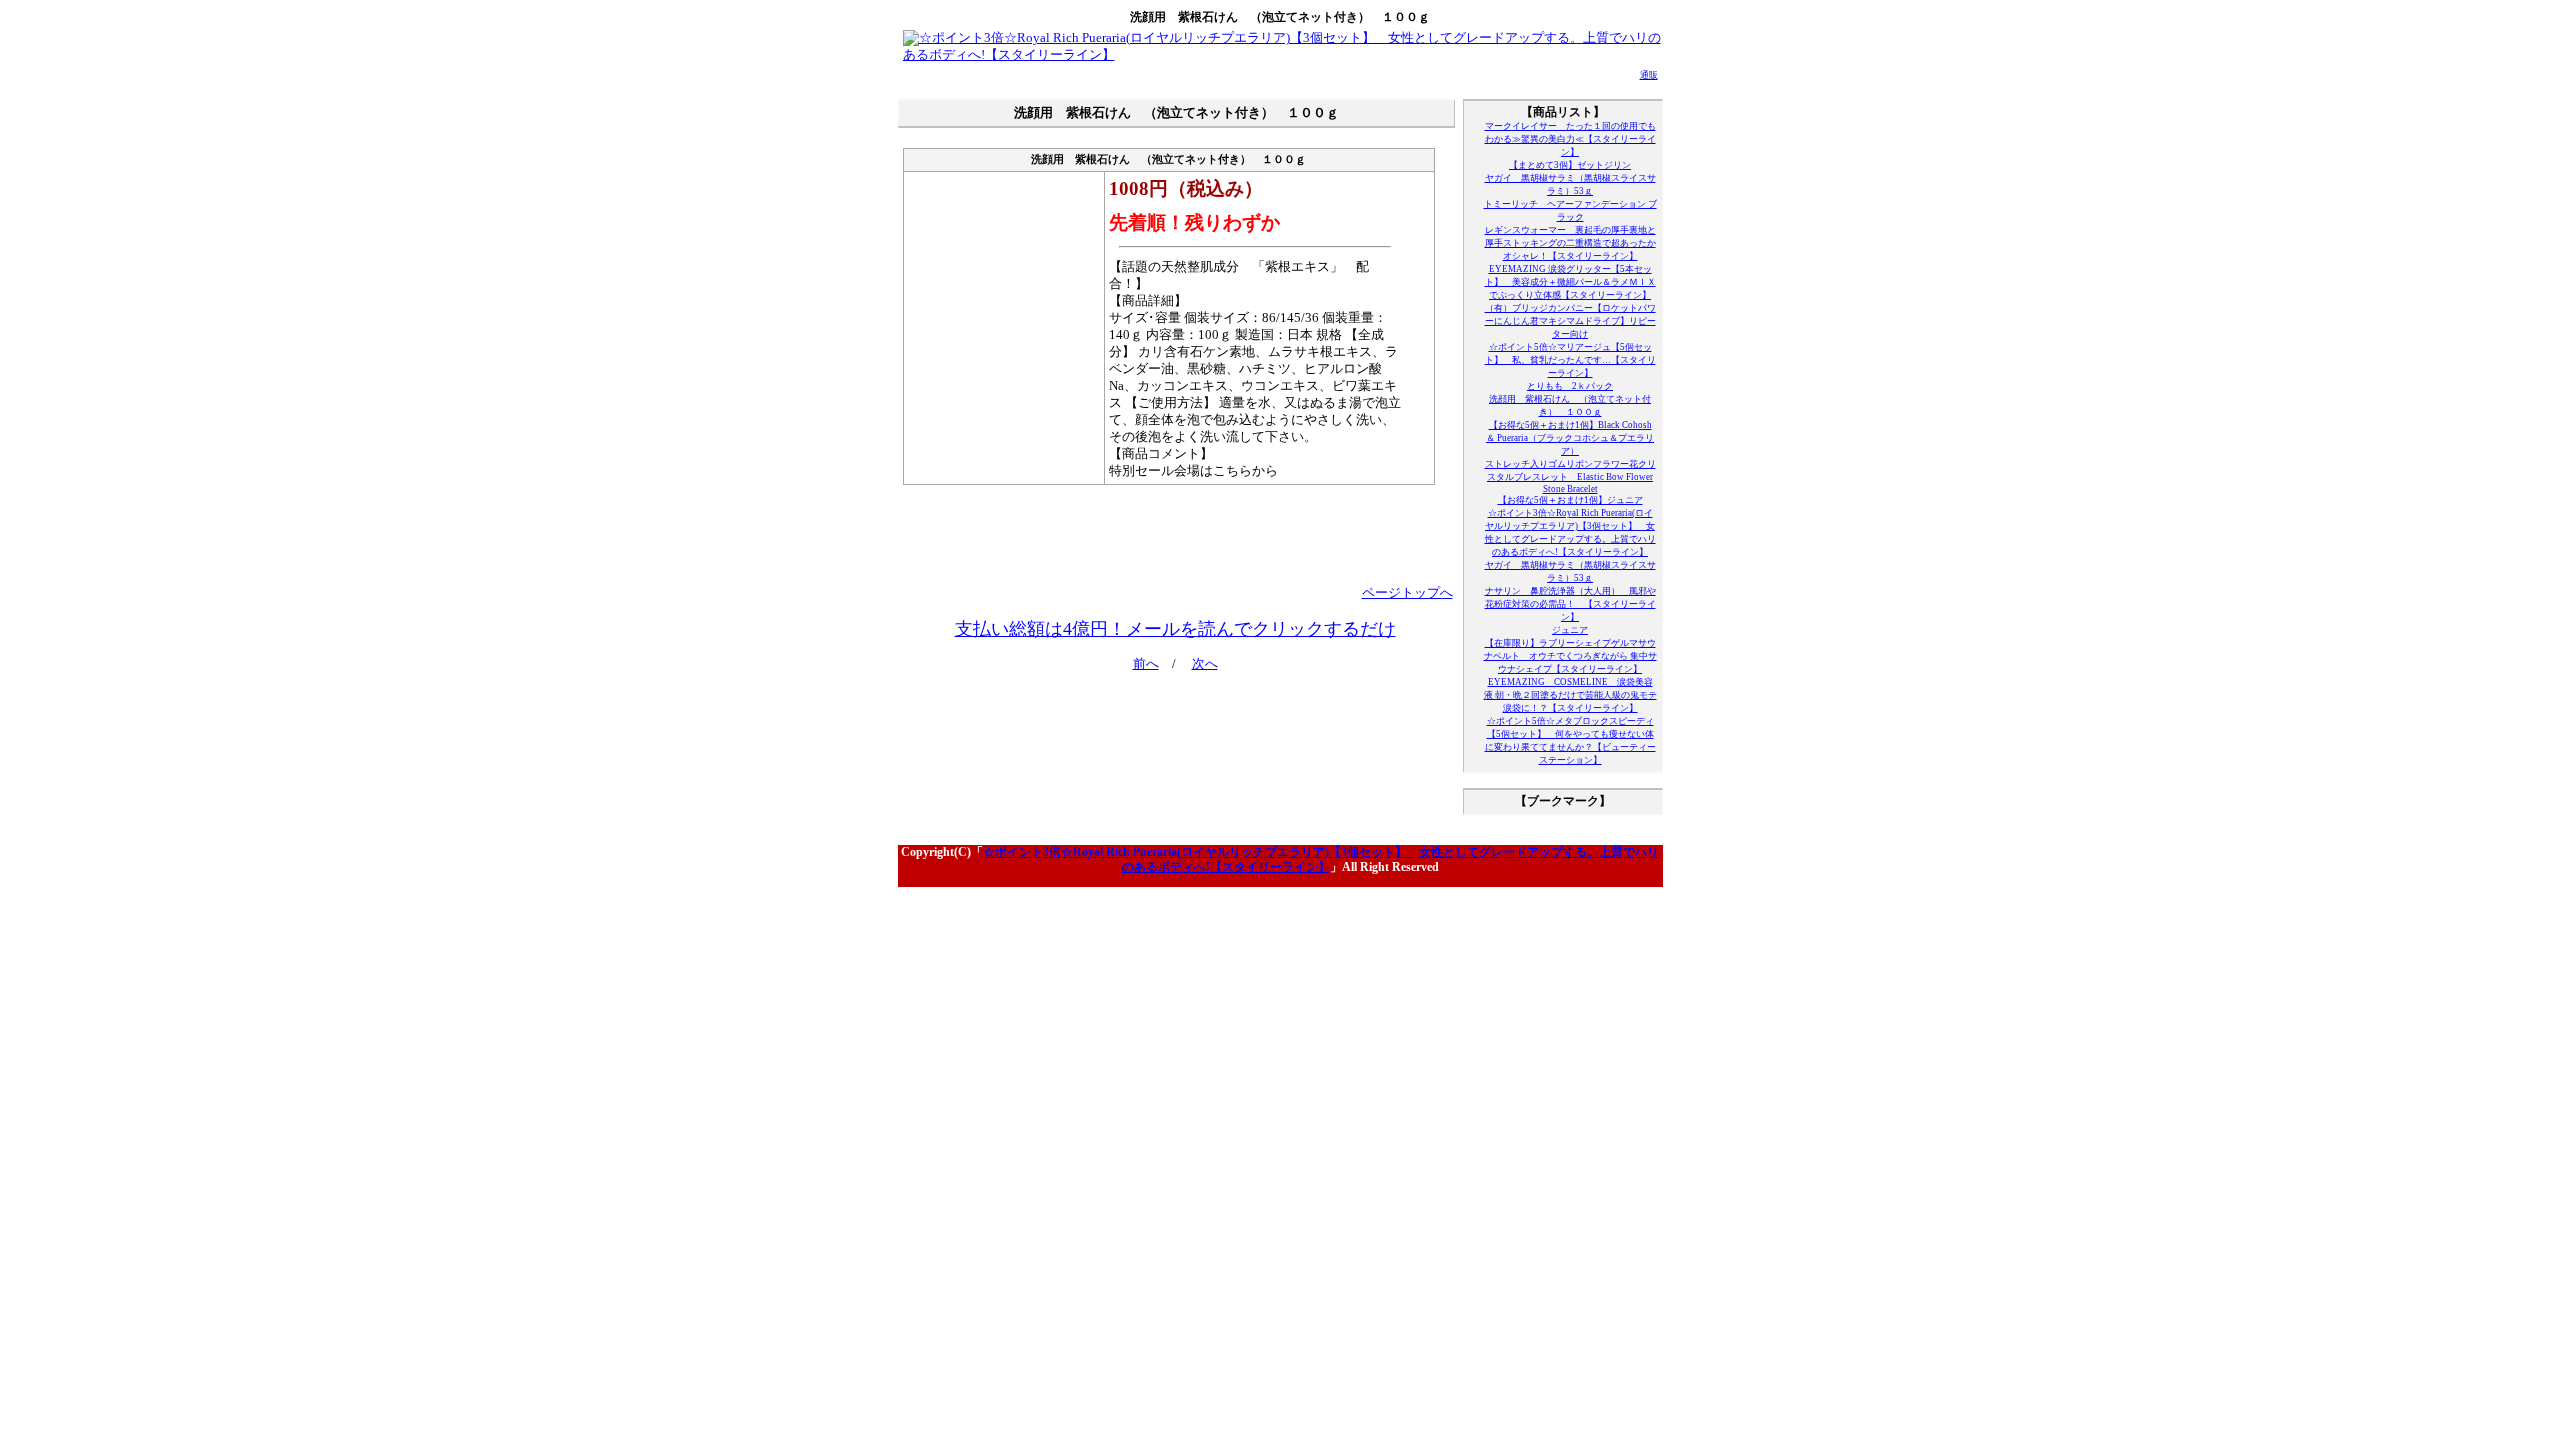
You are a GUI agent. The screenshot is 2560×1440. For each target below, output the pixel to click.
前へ (1146, 664)
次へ (1205, 664)
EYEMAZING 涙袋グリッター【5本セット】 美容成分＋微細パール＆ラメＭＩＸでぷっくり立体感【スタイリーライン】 (1570, 282)
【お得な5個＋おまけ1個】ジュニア (1570, 500)
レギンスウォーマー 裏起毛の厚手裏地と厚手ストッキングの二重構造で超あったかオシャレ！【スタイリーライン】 (1570, 243)
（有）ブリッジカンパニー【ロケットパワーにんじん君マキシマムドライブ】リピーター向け (1570, 321)
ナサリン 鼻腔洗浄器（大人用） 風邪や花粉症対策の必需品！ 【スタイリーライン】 (1570, 604)
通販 (1649, 75)
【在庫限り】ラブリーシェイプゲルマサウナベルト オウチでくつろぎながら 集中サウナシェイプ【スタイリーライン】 (1570, 656)
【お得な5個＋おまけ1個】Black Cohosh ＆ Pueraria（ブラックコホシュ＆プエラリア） (1570, 438)
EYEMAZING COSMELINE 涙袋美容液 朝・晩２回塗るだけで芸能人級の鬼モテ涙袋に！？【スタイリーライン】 (1570, 695)
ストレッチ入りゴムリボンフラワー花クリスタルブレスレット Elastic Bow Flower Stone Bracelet (1570, 476)
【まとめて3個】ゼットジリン (1570, 165)
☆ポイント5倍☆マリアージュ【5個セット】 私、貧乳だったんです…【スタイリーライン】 (1570, 360)
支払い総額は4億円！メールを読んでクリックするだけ (1175, 629)
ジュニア (1570, 630)
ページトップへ (1407, 593)
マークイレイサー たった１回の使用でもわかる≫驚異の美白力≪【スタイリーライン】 (1570, 139)
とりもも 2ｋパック (1570, 386)
